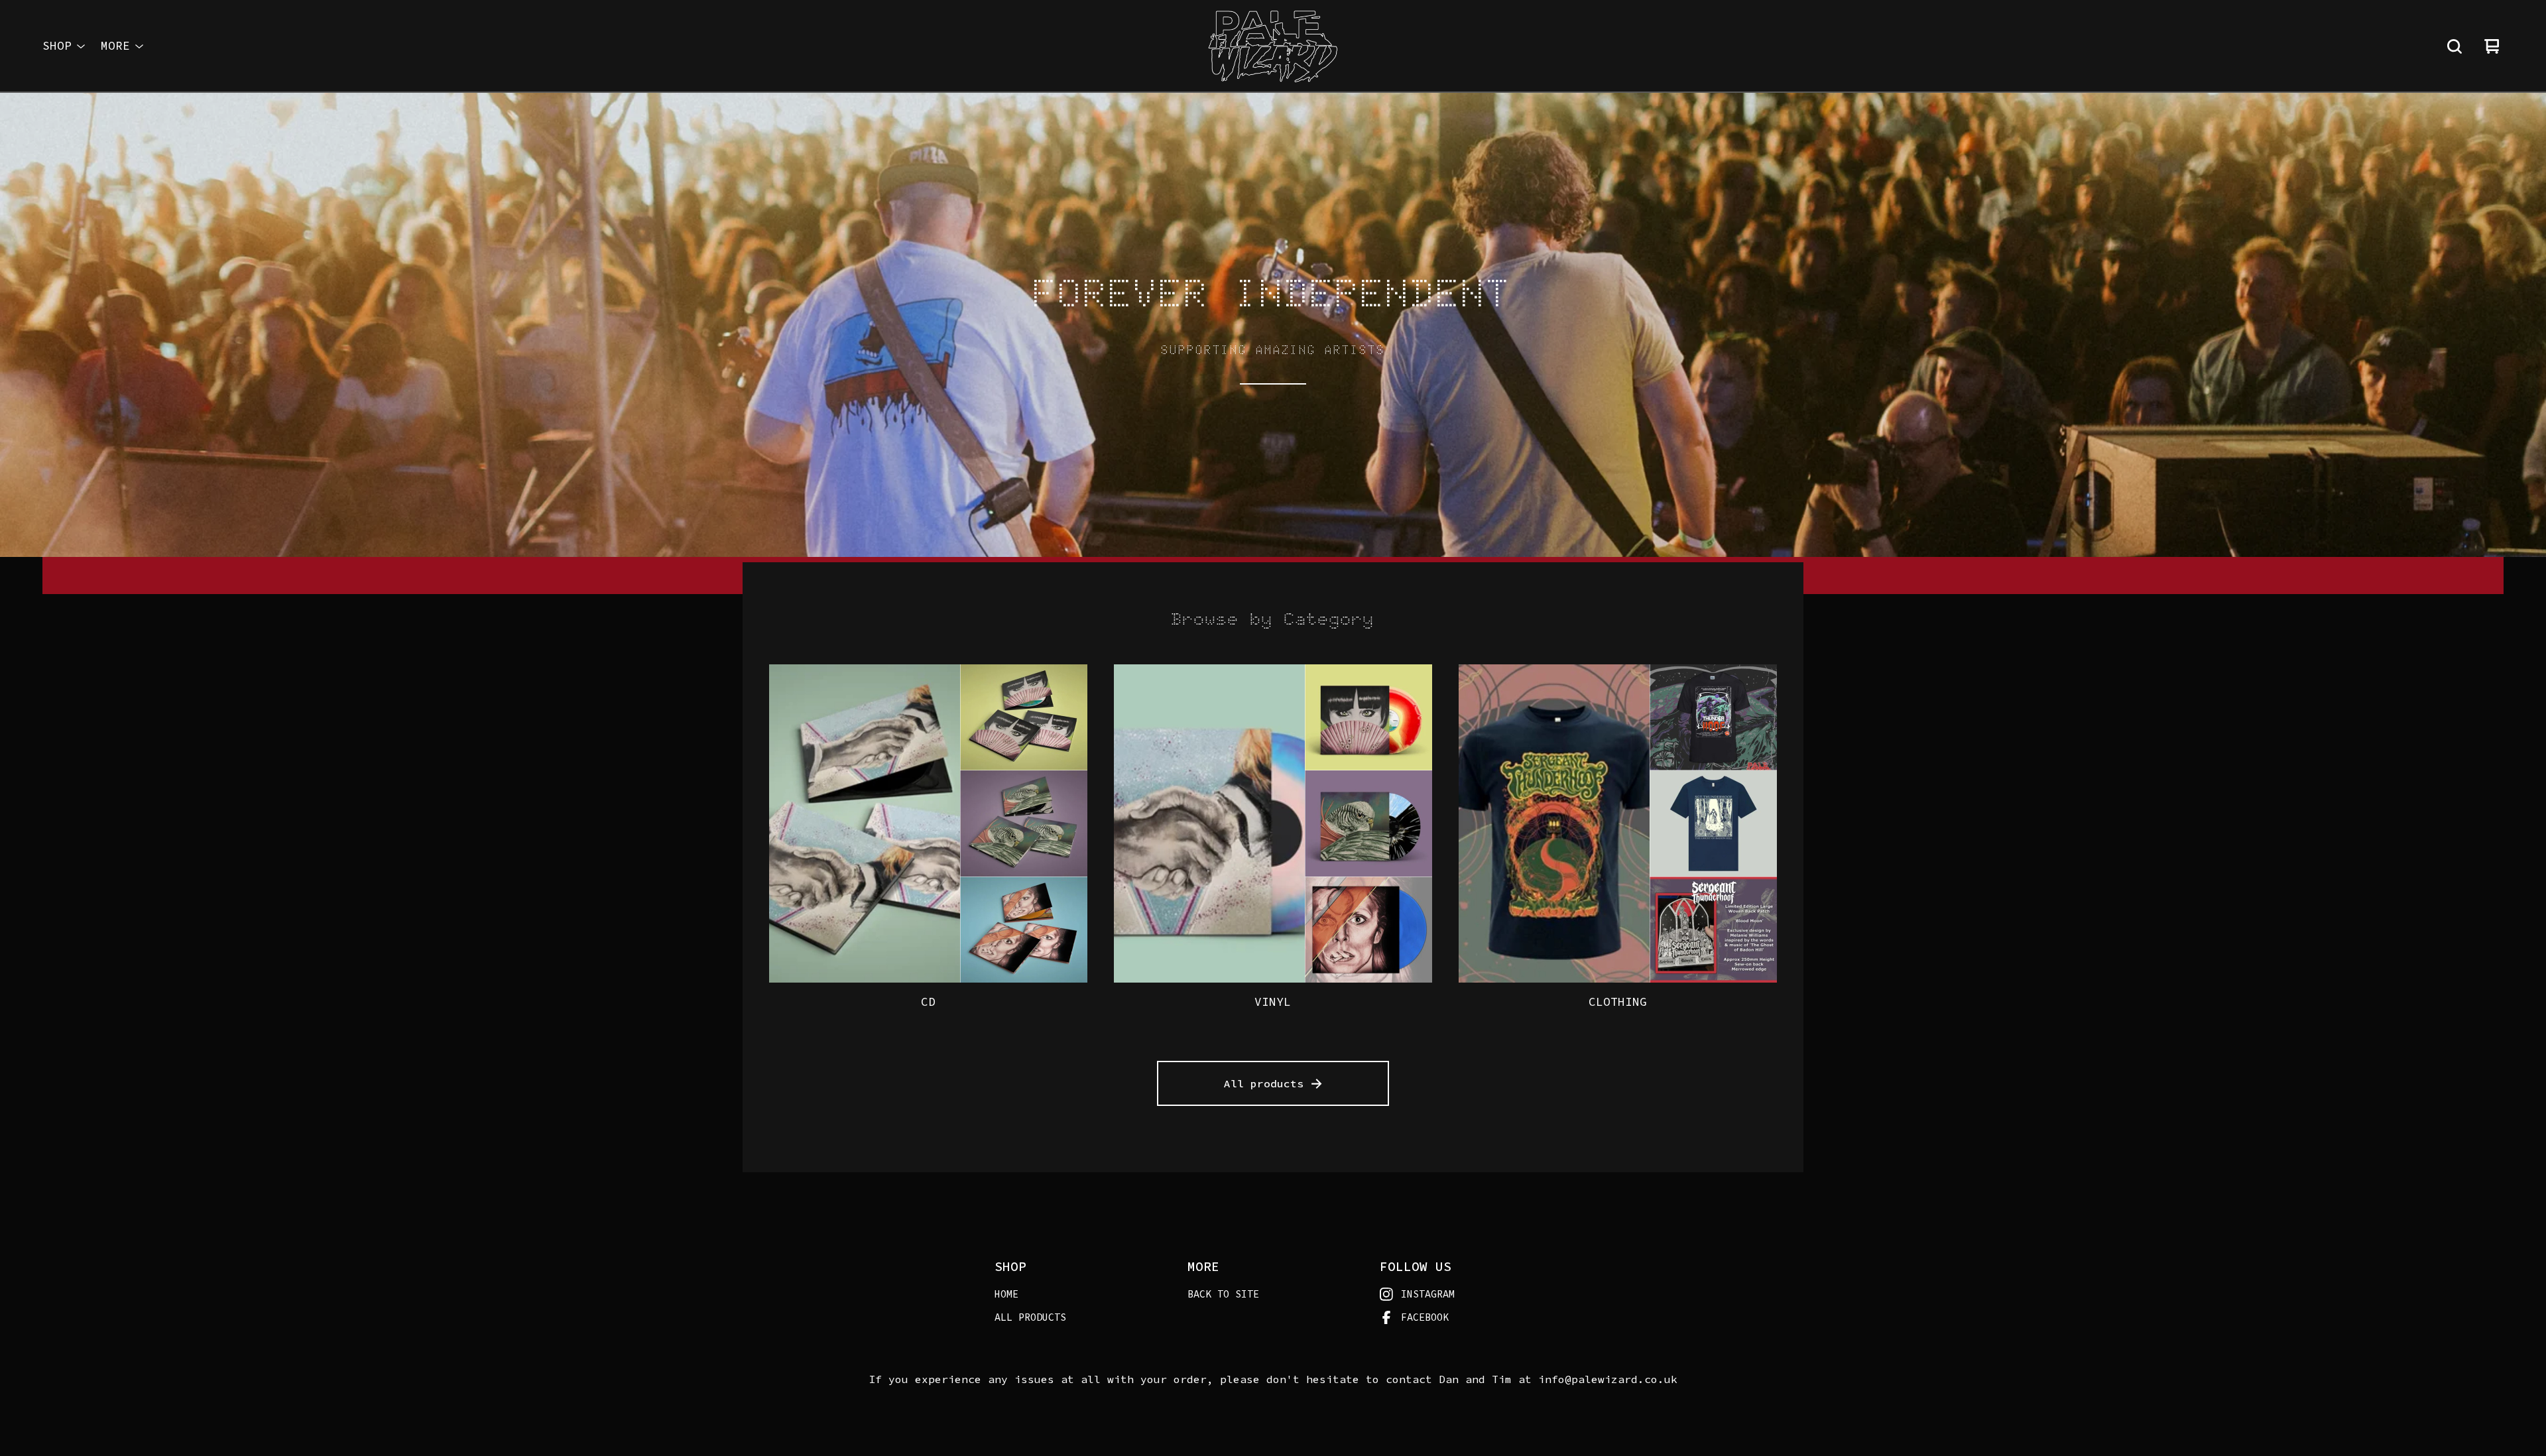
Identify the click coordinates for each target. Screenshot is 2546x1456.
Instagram (1428, 1294)
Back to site (1223, 1294)
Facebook (1425, 1317)
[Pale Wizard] (1273, 46)
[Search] (2455, 46)
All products (1264, 1083)
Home (1006, 1294)
